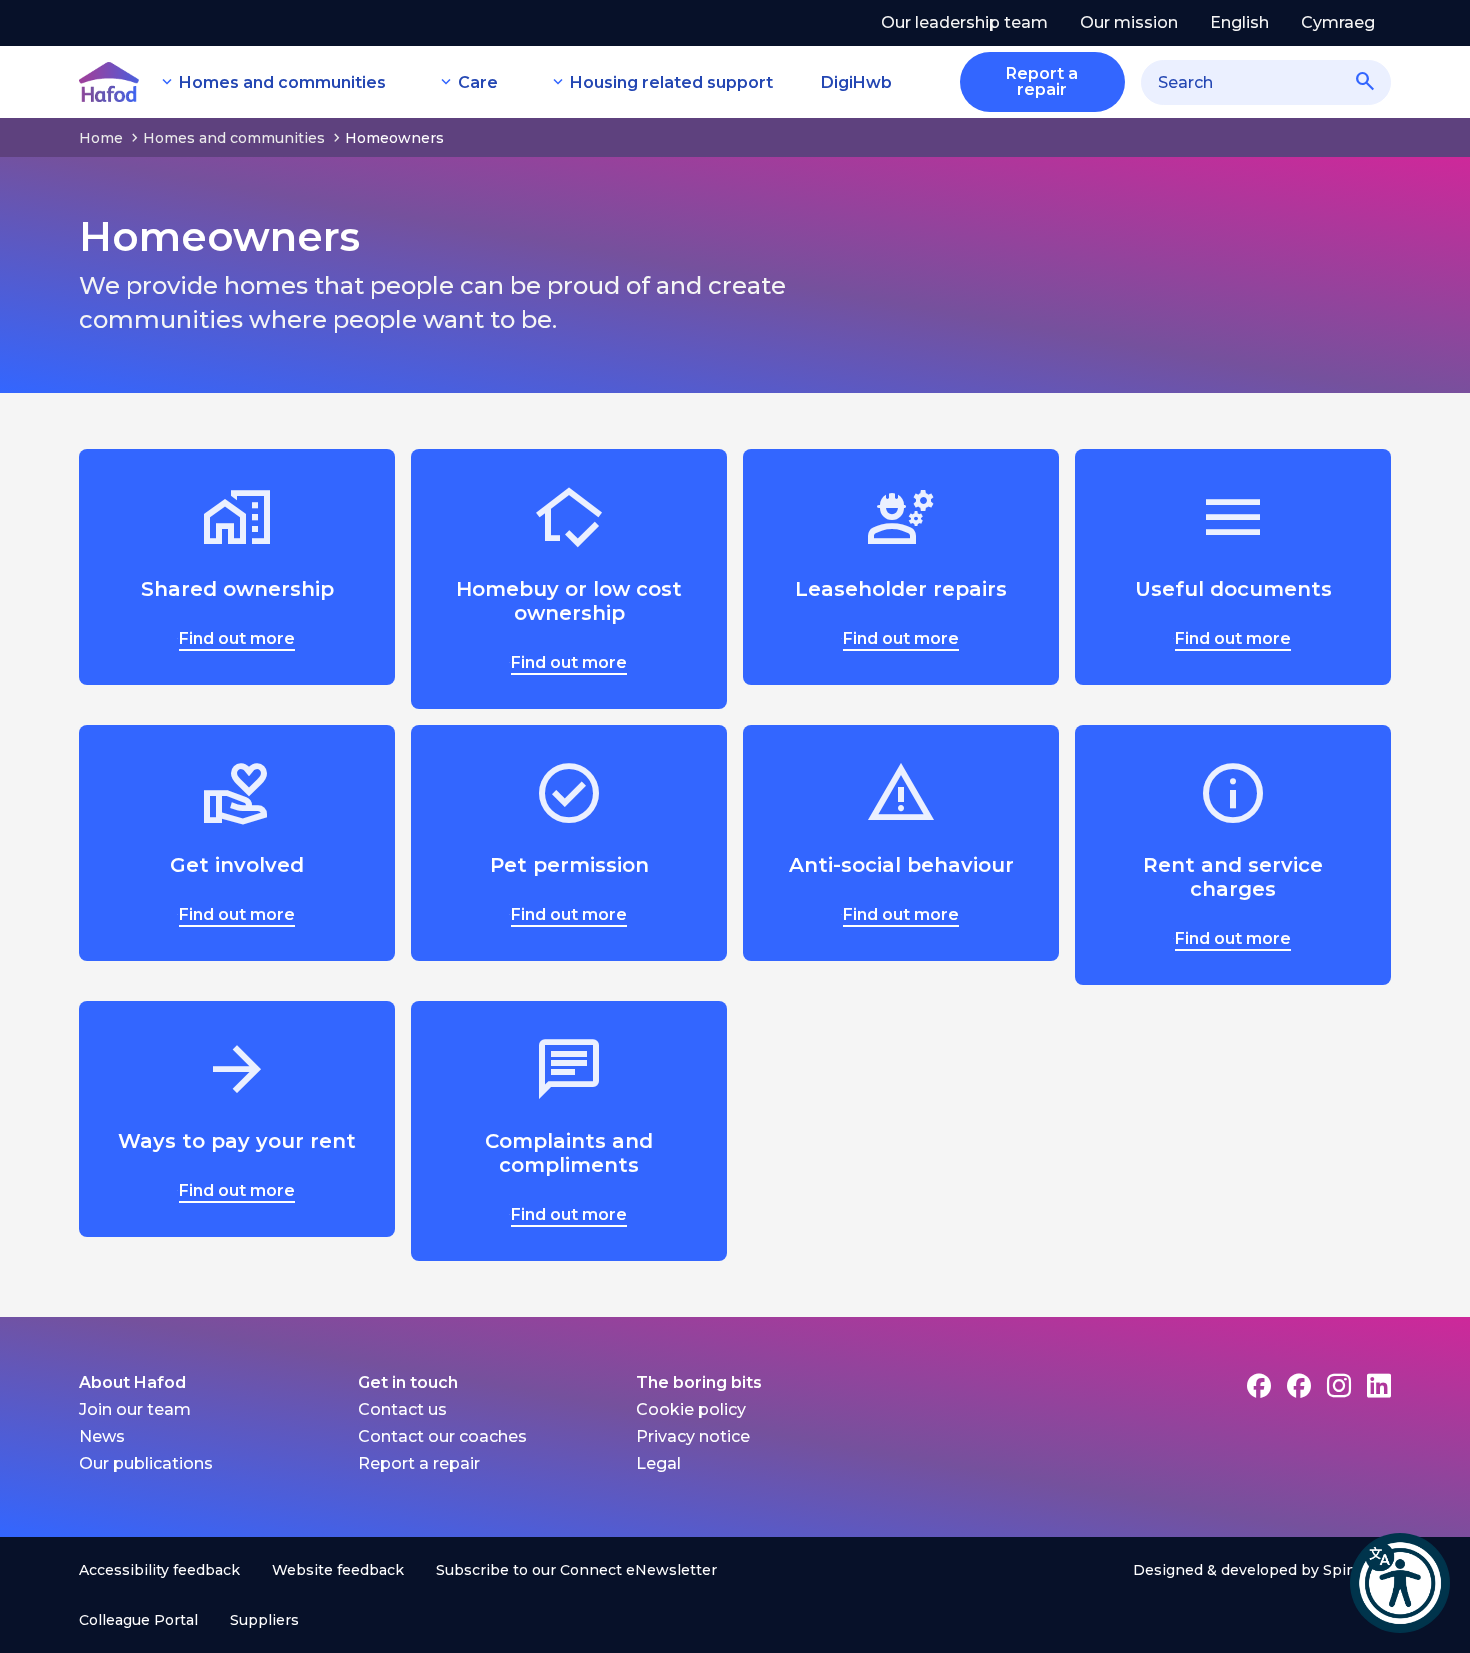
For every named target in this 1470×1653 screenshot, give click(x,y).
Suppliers (264, 1620)
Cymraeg (1338, 22)
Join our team (135, 1409)
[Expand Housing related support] (558, 82)
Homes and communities (282, 82)
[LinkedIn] (1379, 1385)
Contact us (402, 1409)
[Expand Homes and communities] (167, 82)
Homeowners (394, 138)
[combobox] (1266, 82)
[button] (1400, 1583)
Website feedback (338, 1570)
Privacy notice (693, 1436)
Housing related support (671, 82)
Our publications (146, 1463)
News (102, 1436)
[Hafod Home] (109, 82)
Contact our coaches (442, 1436)
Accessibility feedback (159, 1570)
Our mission (1129, 22)
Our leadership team (964, 22)
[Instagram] (1339, 1385)
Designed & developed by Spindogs (1262, 1570)
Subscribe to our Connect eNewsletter (576, 1570)
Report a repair (419, 1463)
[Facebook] (1259, 1385)
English (1239, 22)
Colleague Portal (138, 1620)
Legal (658, 1463)
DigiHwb (856, 82)
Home (101, 138)
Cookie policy (691, 1409)
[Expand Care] (446, 82)
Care (478, 82)
